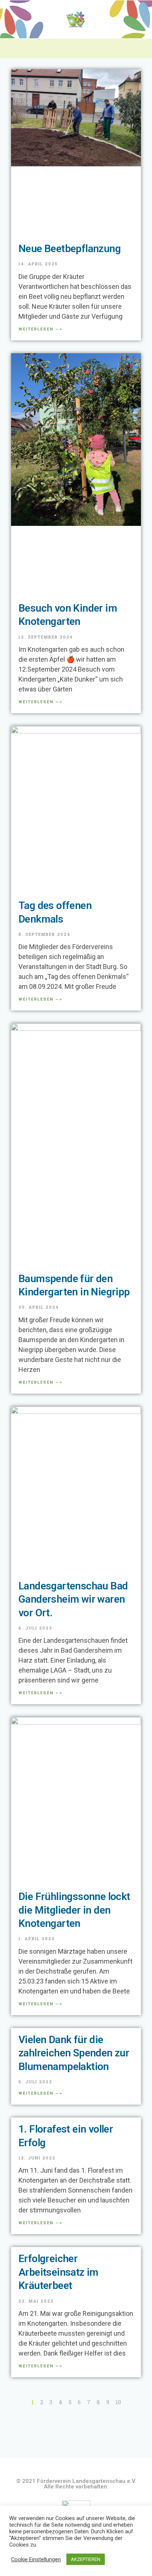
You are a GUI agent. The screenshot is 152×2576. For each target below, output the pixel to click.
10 (118, 2402)
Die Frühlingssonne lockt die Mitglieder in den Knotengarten (74, 1910)
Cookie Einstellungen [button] (36, 2559)
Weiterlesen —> (40, 329)
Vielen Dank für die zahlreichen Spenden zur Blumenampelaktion (74, 2053)
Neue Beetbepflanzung (70, 249)
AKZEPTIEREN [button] (86, 2559)
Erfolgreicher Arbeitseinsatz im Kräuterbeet (58, 2272)
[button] (76, 48)
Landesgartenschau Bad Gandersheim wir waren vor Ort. (73, 1599)
